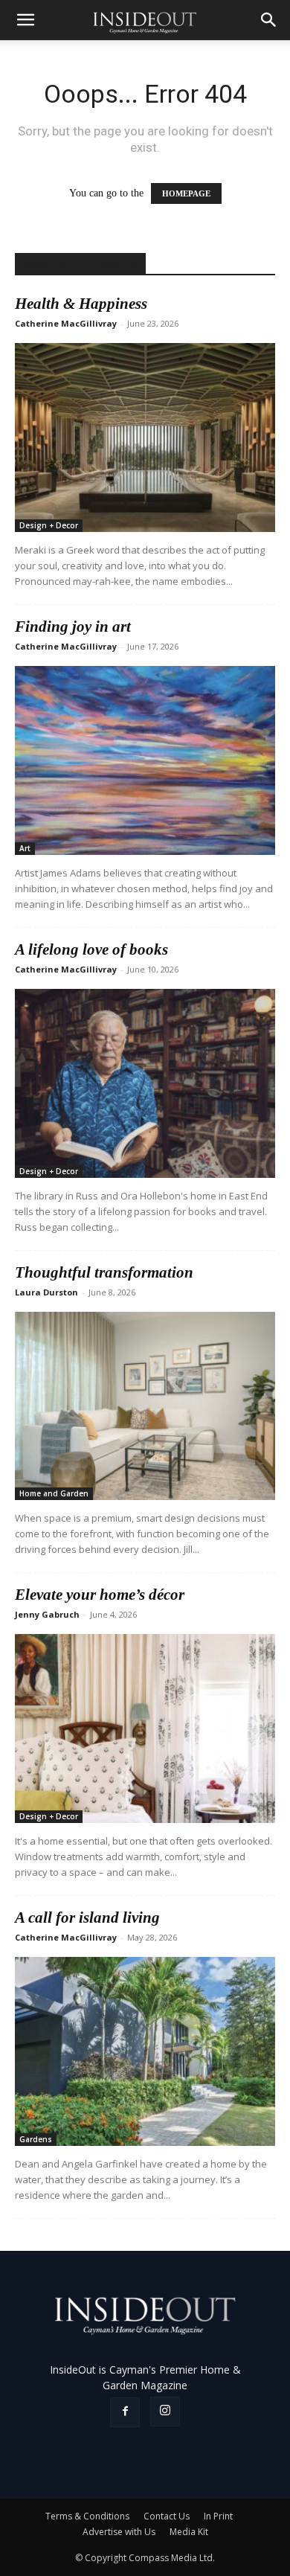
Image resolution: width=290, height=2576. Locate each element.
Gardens (36, 2139)
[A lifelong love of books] (145, 1083)
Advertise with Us (119, 2532)
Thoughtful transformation (104, 1272)
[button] (25, 20)
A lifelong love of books (91, 949)
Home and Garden (54, 1493)
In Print (218, 2516)
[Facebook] (125, 2412)
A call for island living (87, 1917)
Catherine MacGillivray (66, 323)
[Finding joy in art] (145, 760)
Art (25, 848)
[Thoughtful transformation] (145, 1406)
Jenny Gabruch (47, 1614)
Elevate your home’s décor (100, 1595)
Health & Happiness (81, 304)
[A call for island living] (145, 2051)
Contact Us (167, 2516)
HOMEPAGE (186, 193)
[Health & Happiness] (145, 438)
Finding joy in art (73, 627)
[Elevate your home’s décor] (145, 1728)
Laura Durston (46, 1292)
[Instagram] (165, 2412)
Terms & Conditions (87, 2516)
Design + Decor (49, 525)
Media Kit (189, 2532)
